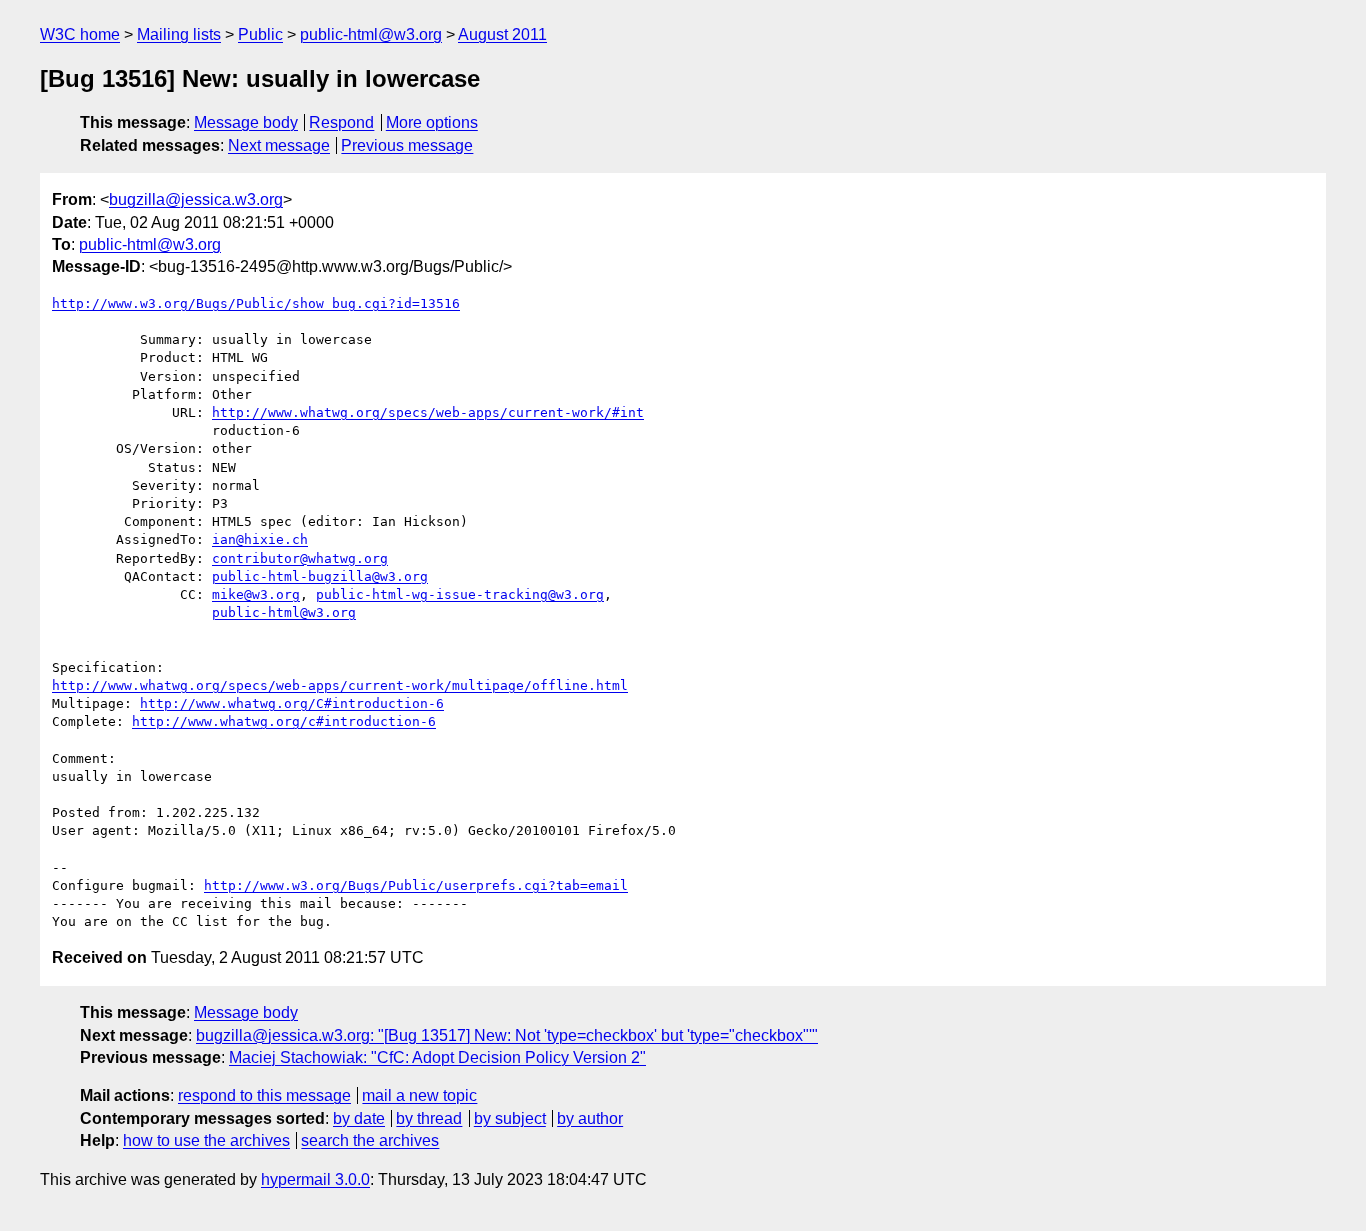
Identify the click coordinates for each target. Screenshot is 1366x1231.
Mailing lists (179, 34)
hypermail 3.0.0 (315, 1179)
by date (359, 1118)
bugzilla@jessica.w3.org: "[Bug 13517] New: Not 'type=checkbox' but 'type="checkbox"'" (507, 1035)
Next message (279, 145)
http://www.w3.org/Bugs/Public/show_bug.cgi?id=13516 (256, 303)
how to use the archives (206, 1140)
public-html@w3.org (371, 34)
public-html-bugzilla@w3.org (320, 576)
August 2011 (502, 34)
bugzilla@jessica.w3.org (196, 199)
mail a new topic (419, 1095)
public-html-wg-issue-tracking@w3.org (460, 594)
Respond (341, 122)
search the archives (370, 1140)
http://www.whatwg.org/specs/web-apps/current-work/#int (428, 412)
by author (590, 1118)
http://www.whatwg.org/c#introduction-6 (284, 721)
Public (260, 34)
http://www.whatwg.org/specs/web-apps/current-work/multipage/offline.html (340, 685)
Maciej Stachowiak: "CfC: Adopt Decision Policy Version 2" (437, 1057)
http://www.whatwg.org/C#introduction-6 (292, 703)
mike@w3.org (256, 594)
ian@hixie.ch (260, 539)
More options (432, 122)
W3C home (80, 34)
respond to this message (264, 1095)
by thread (429, 1118)
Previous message (407, 145)
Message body (246, 122)
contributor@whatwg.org (300, 558)
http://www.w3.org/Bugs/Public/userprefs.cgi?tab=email (416, 885)
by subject (510, 1118)
